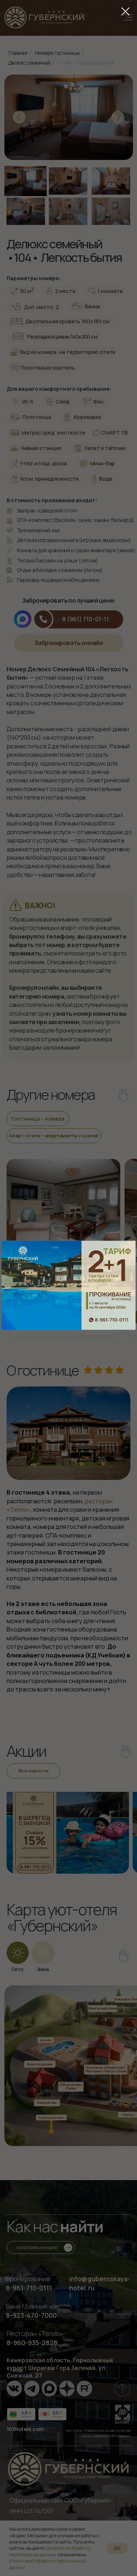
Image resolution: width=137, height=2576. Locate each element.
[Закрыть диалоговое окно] (125, 12)
